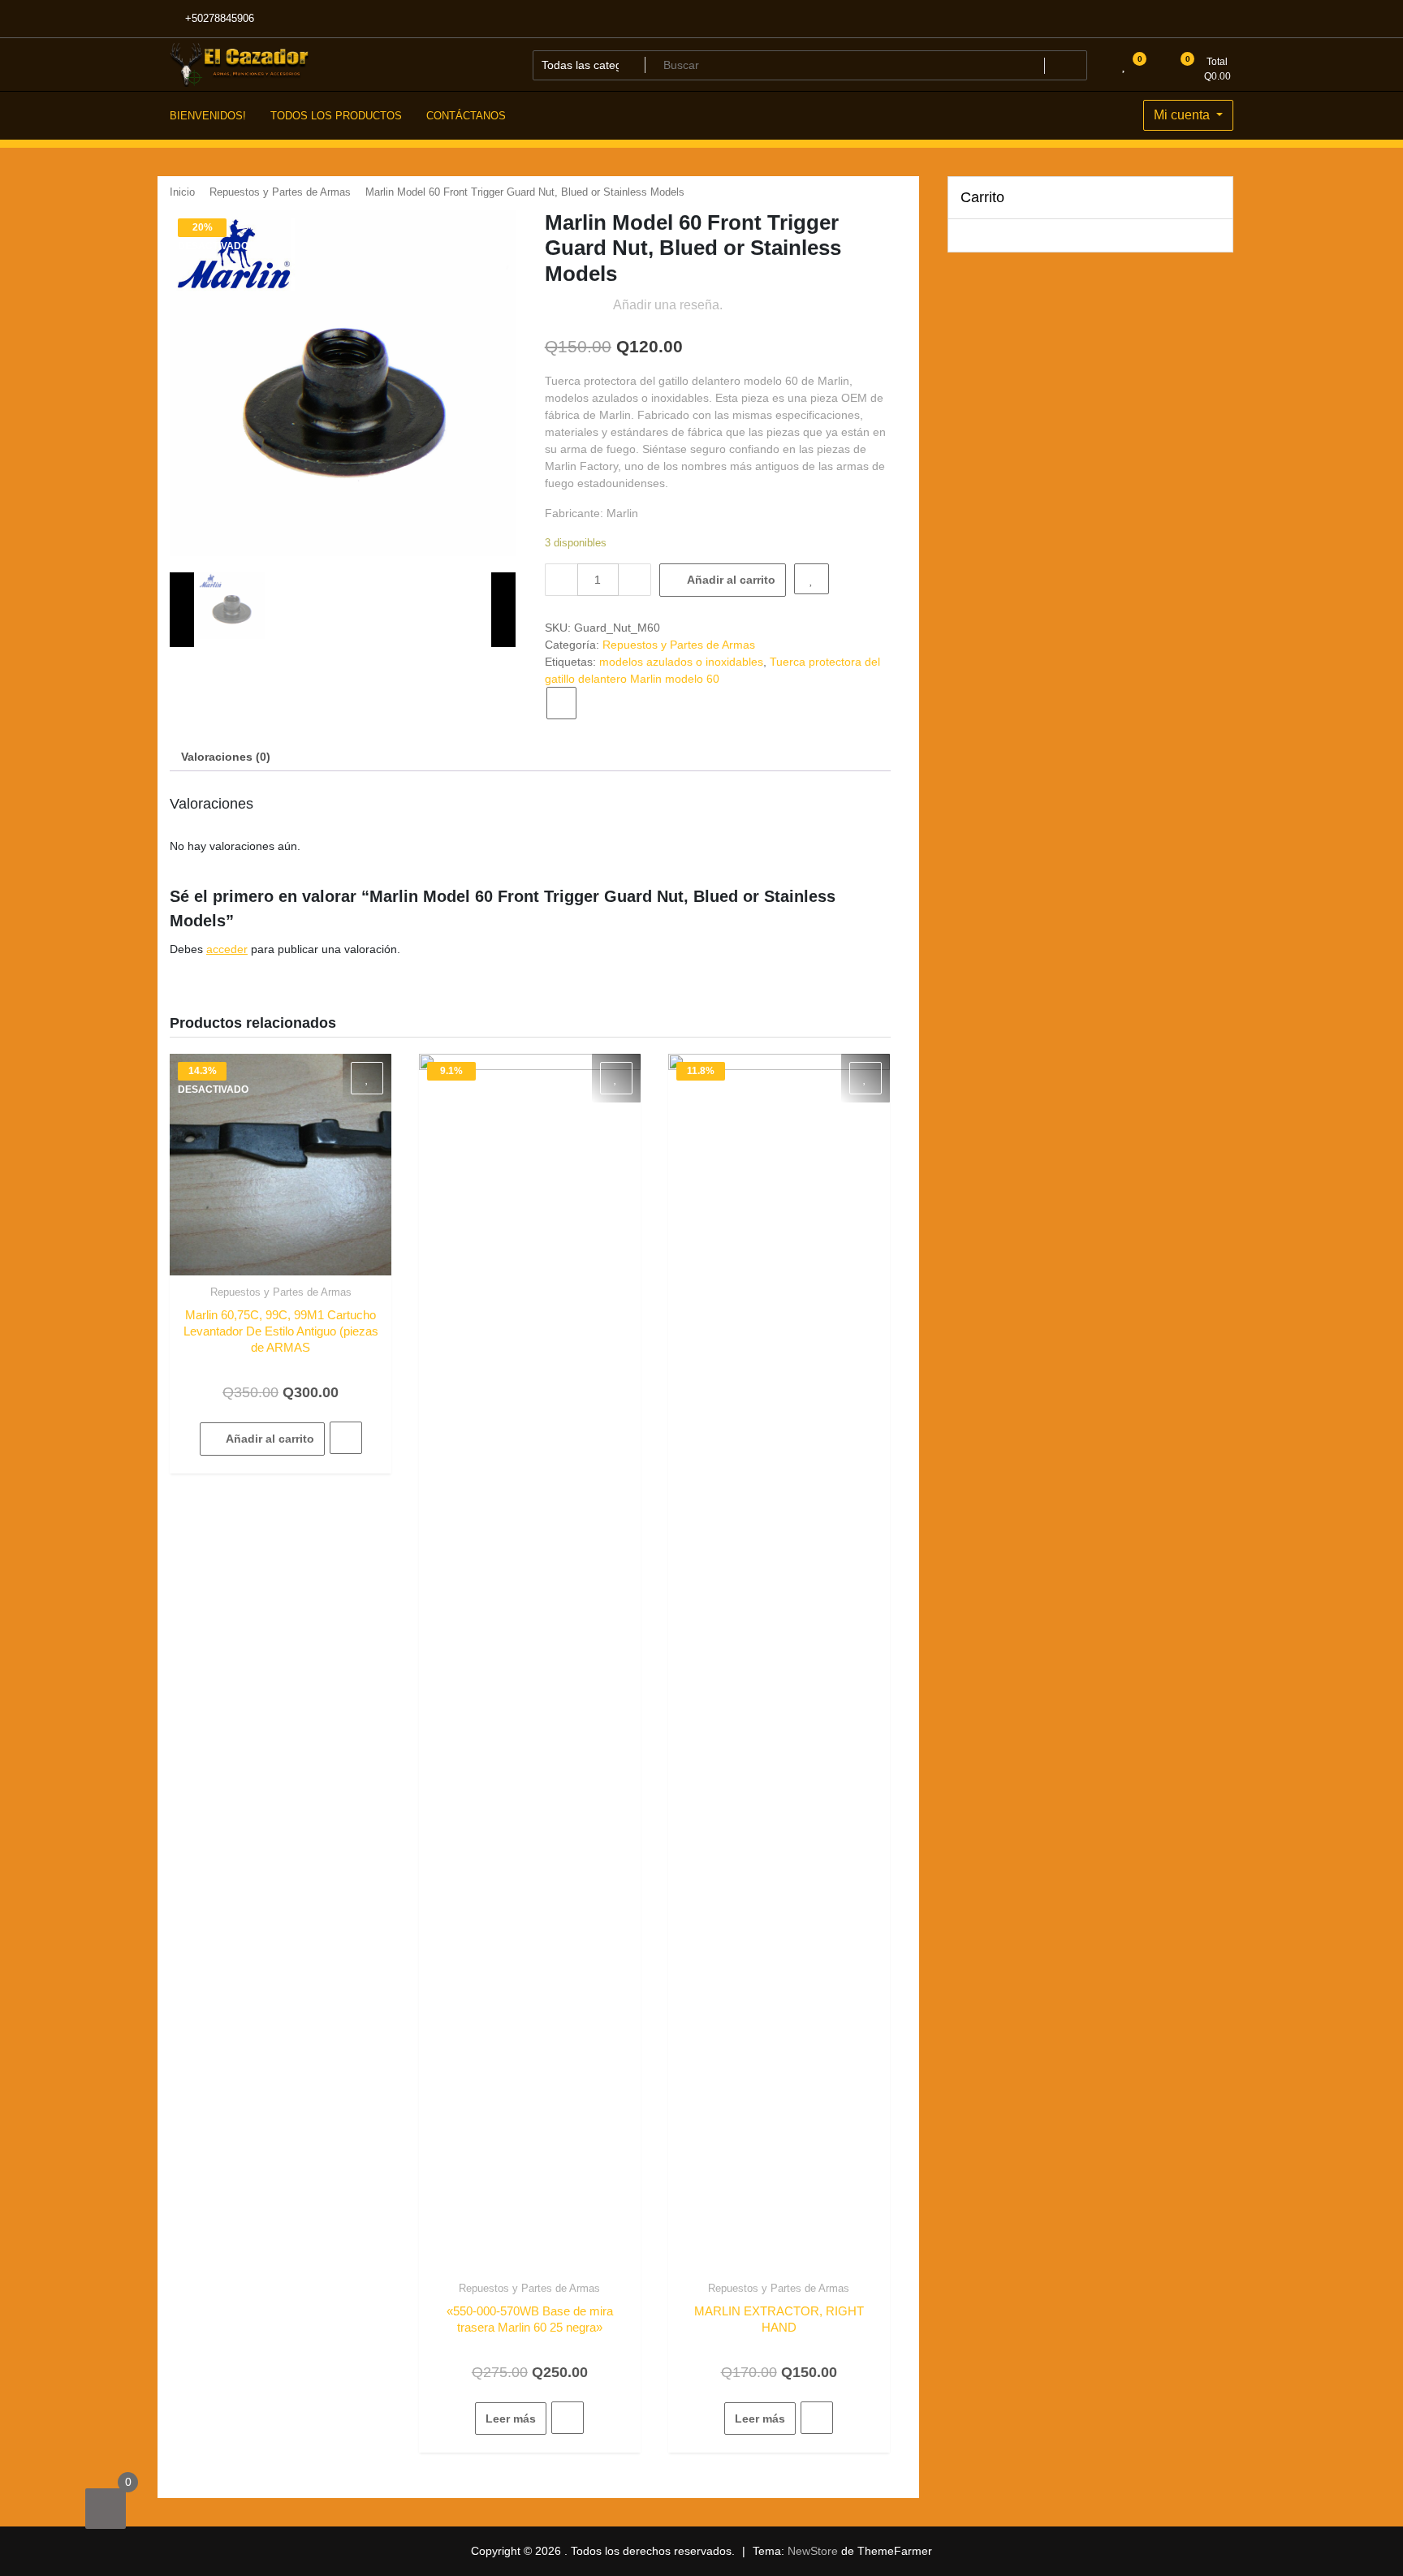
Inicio (182, 192)
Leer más (511, 2419)
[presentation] (182, 610)
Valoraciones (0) (226, 757)
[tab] (226, 757)
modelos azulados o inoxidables (681, 662)
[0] (106, 2509)
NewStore (813, 2551)
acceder (227, 949)
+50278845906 (218, 18)
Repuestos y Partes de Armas (280, 192)
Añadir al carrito (731, 580)
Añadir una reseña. (668, 305)
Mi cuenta (1183, 115)
